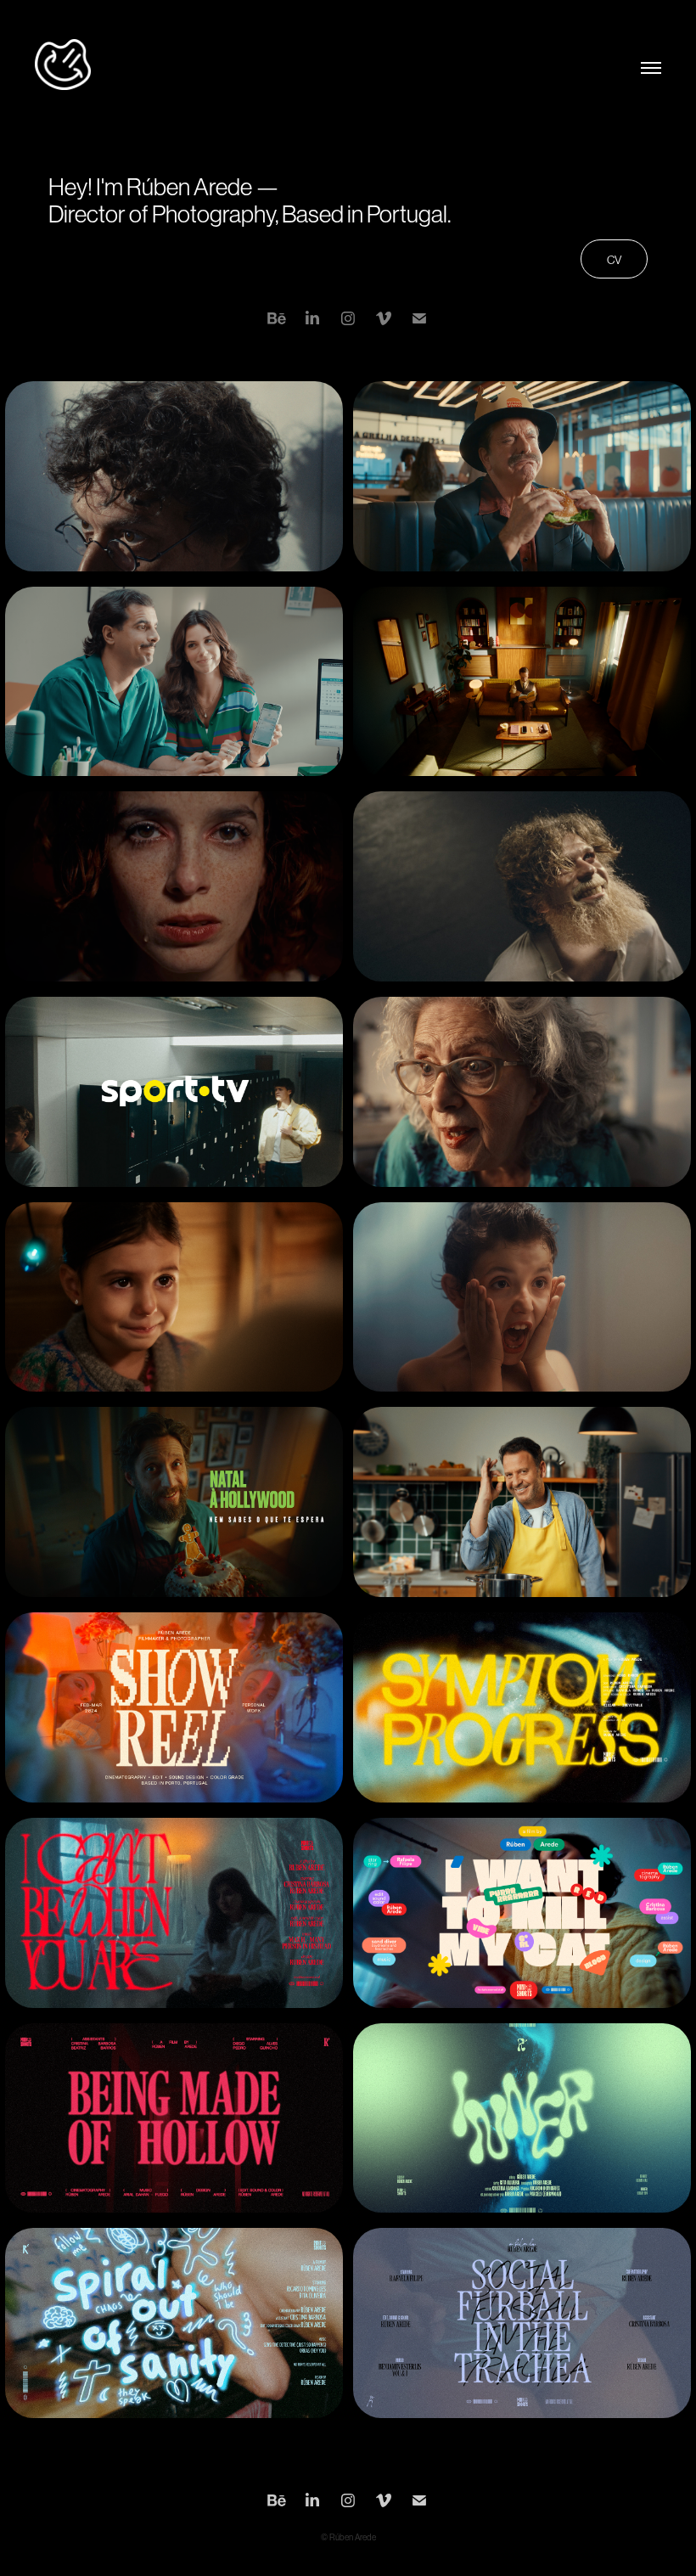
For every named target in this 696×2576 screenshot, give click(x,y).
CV (614, 260)
